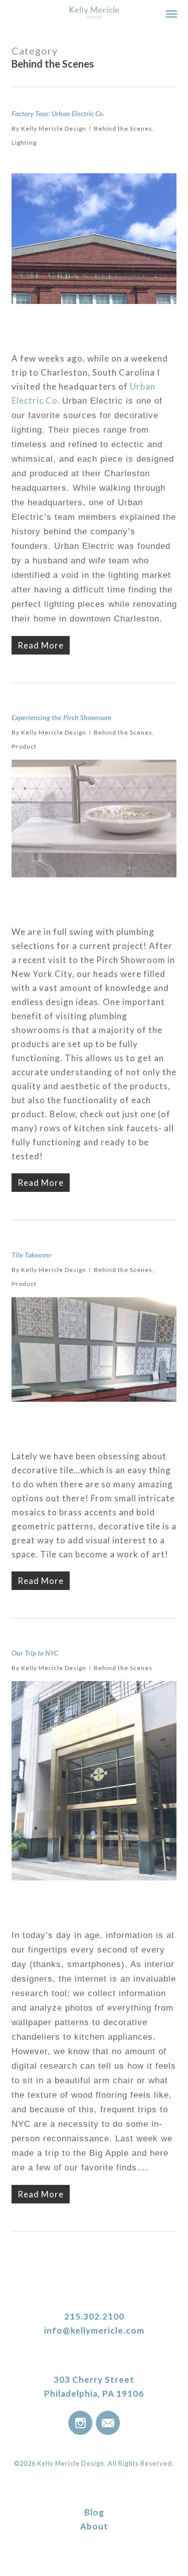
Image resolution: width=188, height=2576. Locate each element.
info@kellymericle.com (94, 2330)
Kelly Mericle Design (54, 128)
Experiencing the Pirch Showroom (61, 717)
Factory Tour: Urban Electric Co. (58, 113)
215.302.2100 (94, 2316)
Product (24, 746)
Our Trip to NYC (35, 1653)
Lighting (24, 142)
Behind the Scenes (123, 128)
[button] (171, 14)
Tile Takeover (32, 1255)
